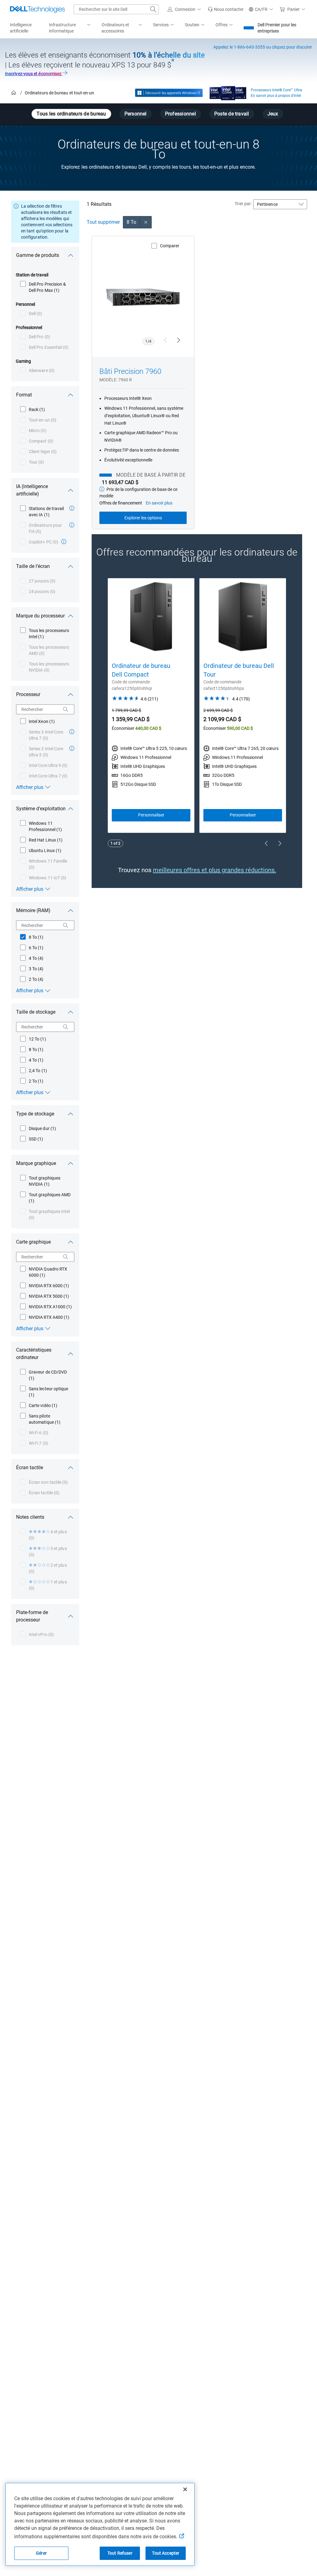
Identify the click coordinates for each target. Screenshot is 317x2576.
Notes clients (30, 1517)
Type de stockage (35, 1114)
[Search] (66, 709)
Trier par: (243, 204)
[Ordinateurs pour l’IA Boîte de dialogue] (72, 525)
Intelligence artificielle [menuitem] (21, 28)
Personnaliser (151, 815)
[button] (185, 9)
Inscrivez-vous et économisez (34, 74)
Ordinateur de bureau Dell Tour (239, 670)
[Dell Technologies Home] (37, 9)
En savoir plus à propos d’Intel (276, 96)
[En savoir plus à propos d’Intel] (228, 92)
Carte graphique (33, 1242)
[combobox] (116, 9)
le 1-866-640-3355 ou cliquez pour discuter (263, 47)
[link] (226, 9)
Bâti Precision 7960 (130, 371)
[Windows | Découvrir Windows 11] (169, 93)
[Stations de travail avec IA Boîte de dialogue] (72, 508)
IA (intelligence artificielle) (32, 490)
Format (24, 395)
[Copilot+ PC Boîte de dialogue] (64, 542)
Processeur (28, 694)
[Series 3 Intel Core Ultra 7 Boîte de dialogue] (72, 732)
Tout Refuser (120, 2553)
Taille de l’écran (33, 566)
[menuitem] (70, 28)
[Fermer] (185, 2489)
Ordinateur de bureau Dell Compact (141, 670)
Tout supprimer (103, 222)
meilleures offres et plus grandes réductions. (215, 870)
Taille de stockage (36, 1012)
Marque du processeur (40, 616)
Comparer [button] (170, 246)
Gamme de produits (38, 255)
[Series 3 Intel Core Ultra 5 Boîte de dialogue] (72, 748)
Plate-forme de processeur (32, 1616)
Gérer (41, 2553)
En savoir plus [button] (159, 503)
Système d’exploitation (41, 809)
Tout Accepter (166, 2553)
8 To (131, 222)
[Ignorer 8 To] (146, 222)
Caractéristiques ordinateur (34, 1354)
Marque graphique (36, 1163)
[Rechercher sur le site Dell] (153, 9)
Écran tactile (30, 1468)
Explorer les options (143, 518)
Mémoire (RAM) (33, 910)
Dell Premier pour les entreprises (277, 28)
